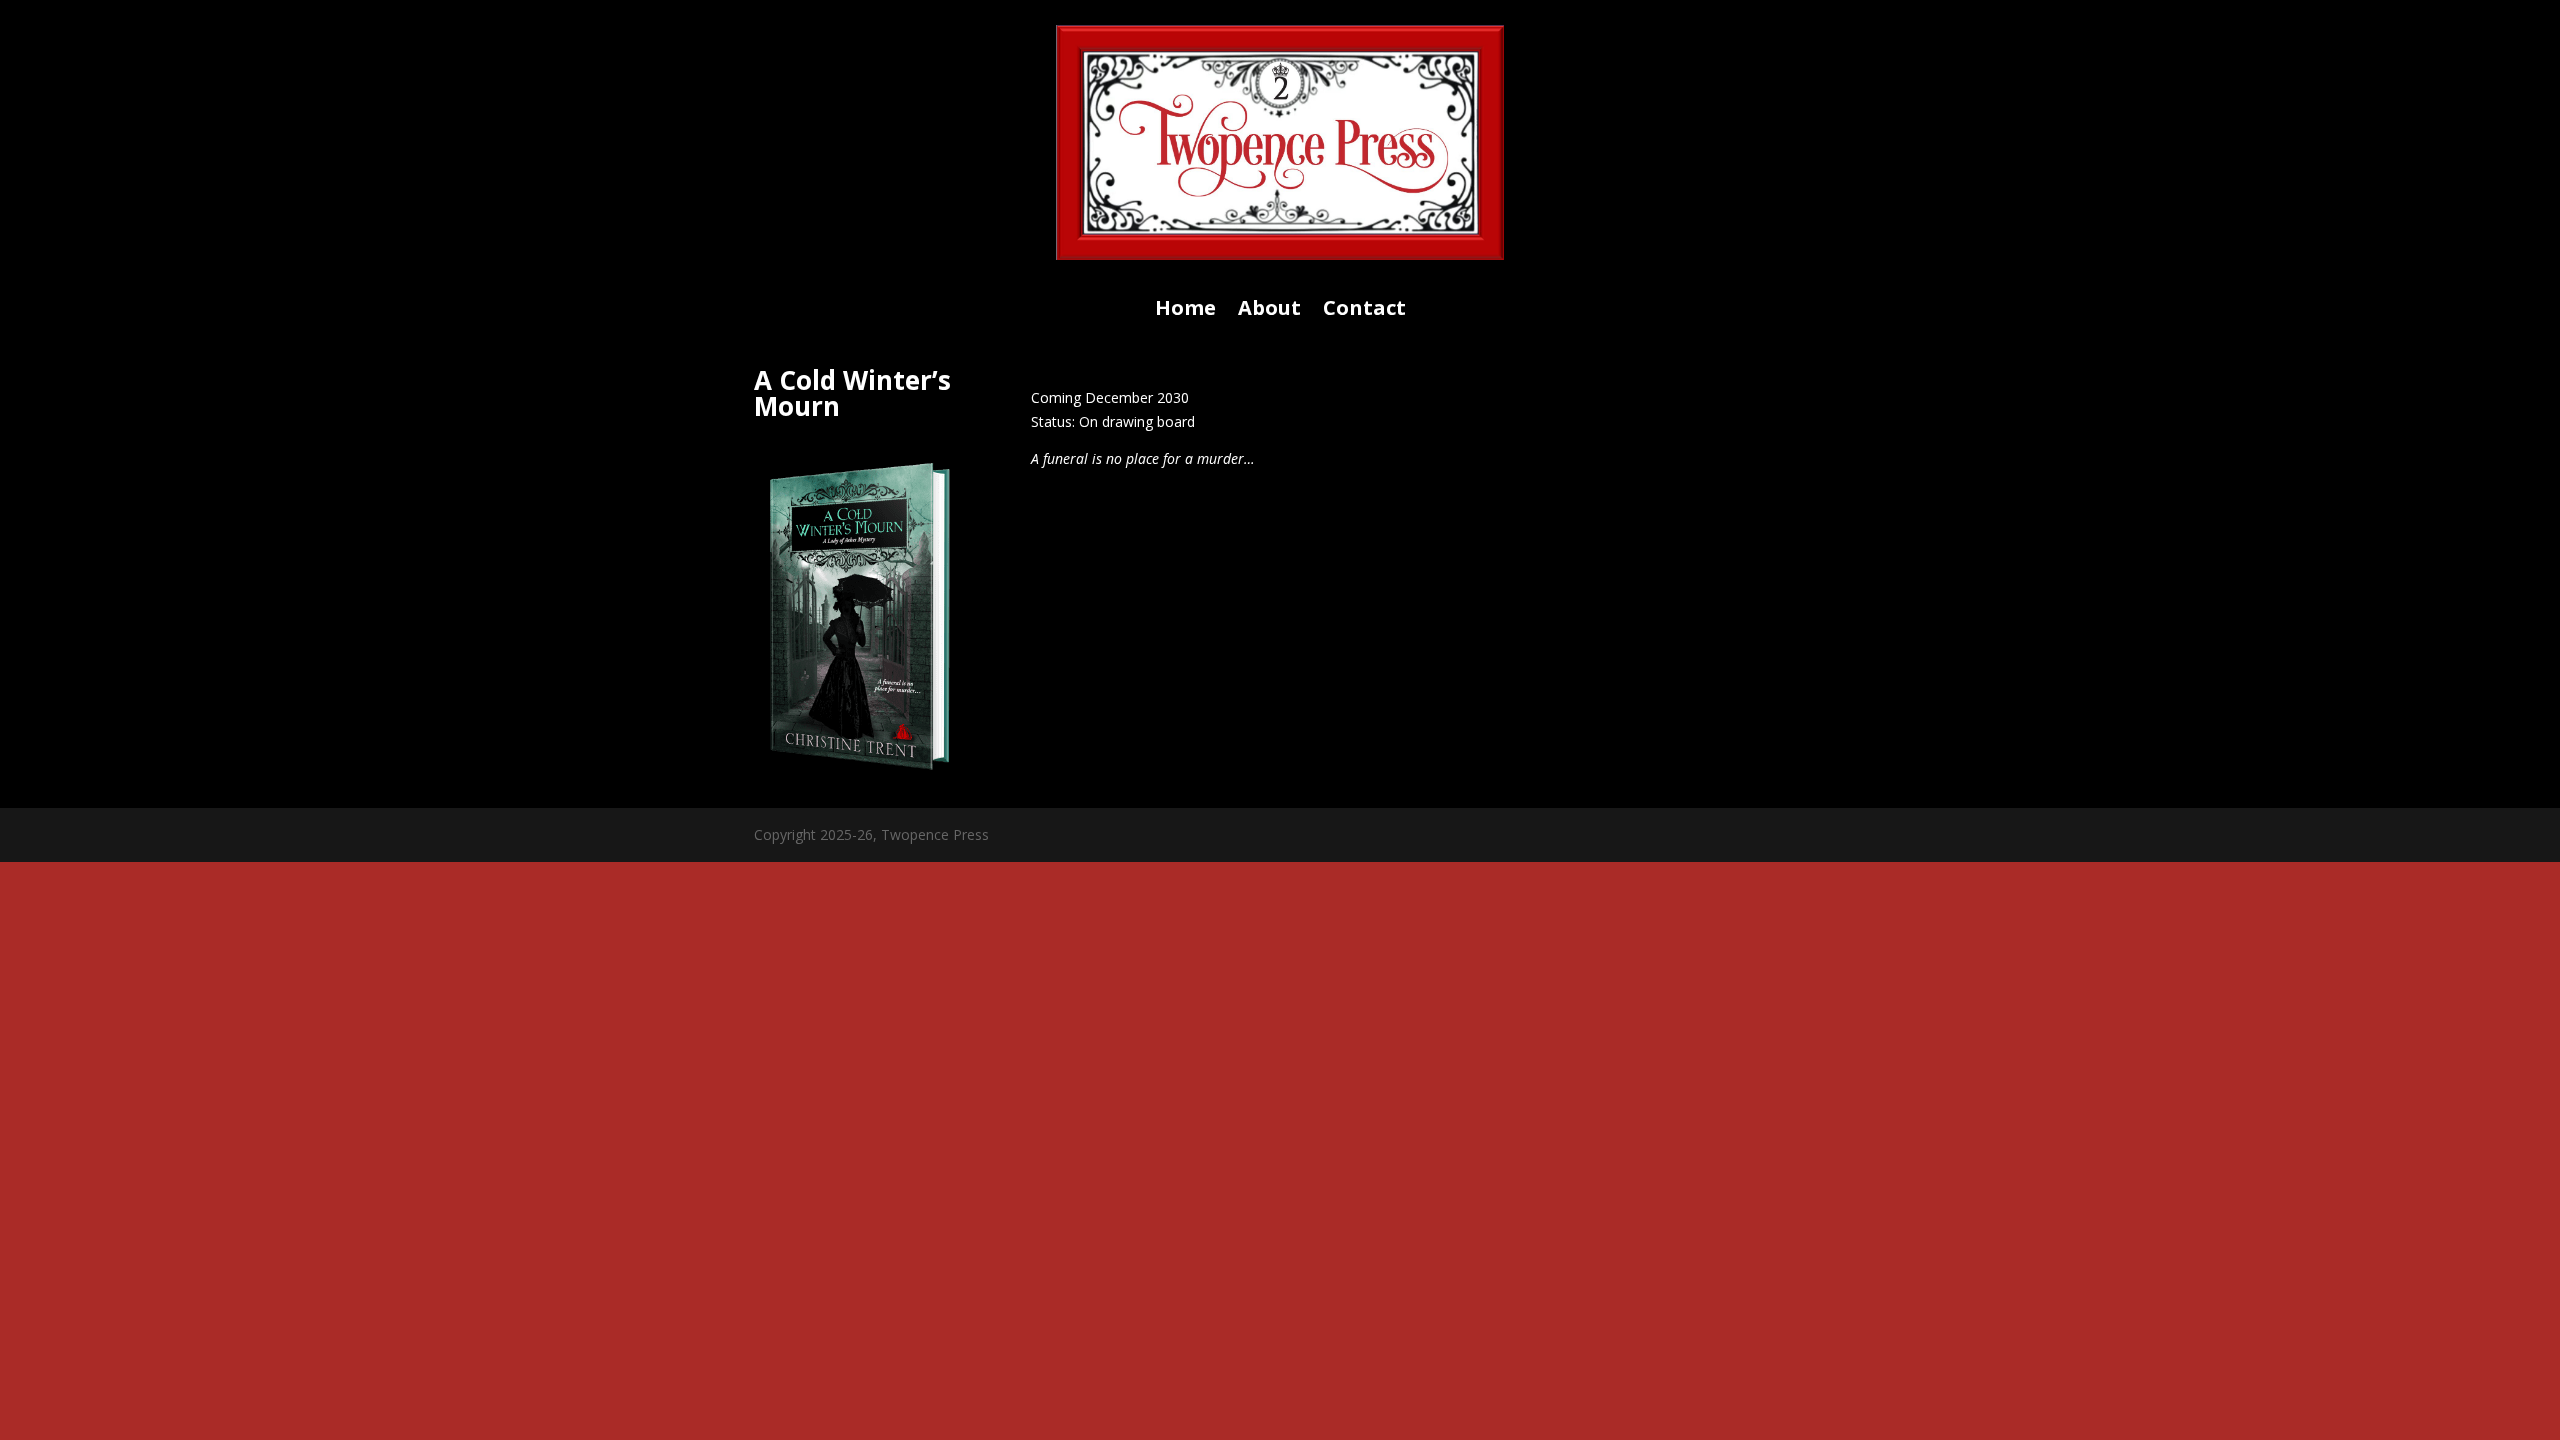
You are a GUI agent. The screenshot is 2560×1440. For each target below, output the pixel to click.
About (1269, 311)
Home (1185, 311)
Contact (1364, 311)
